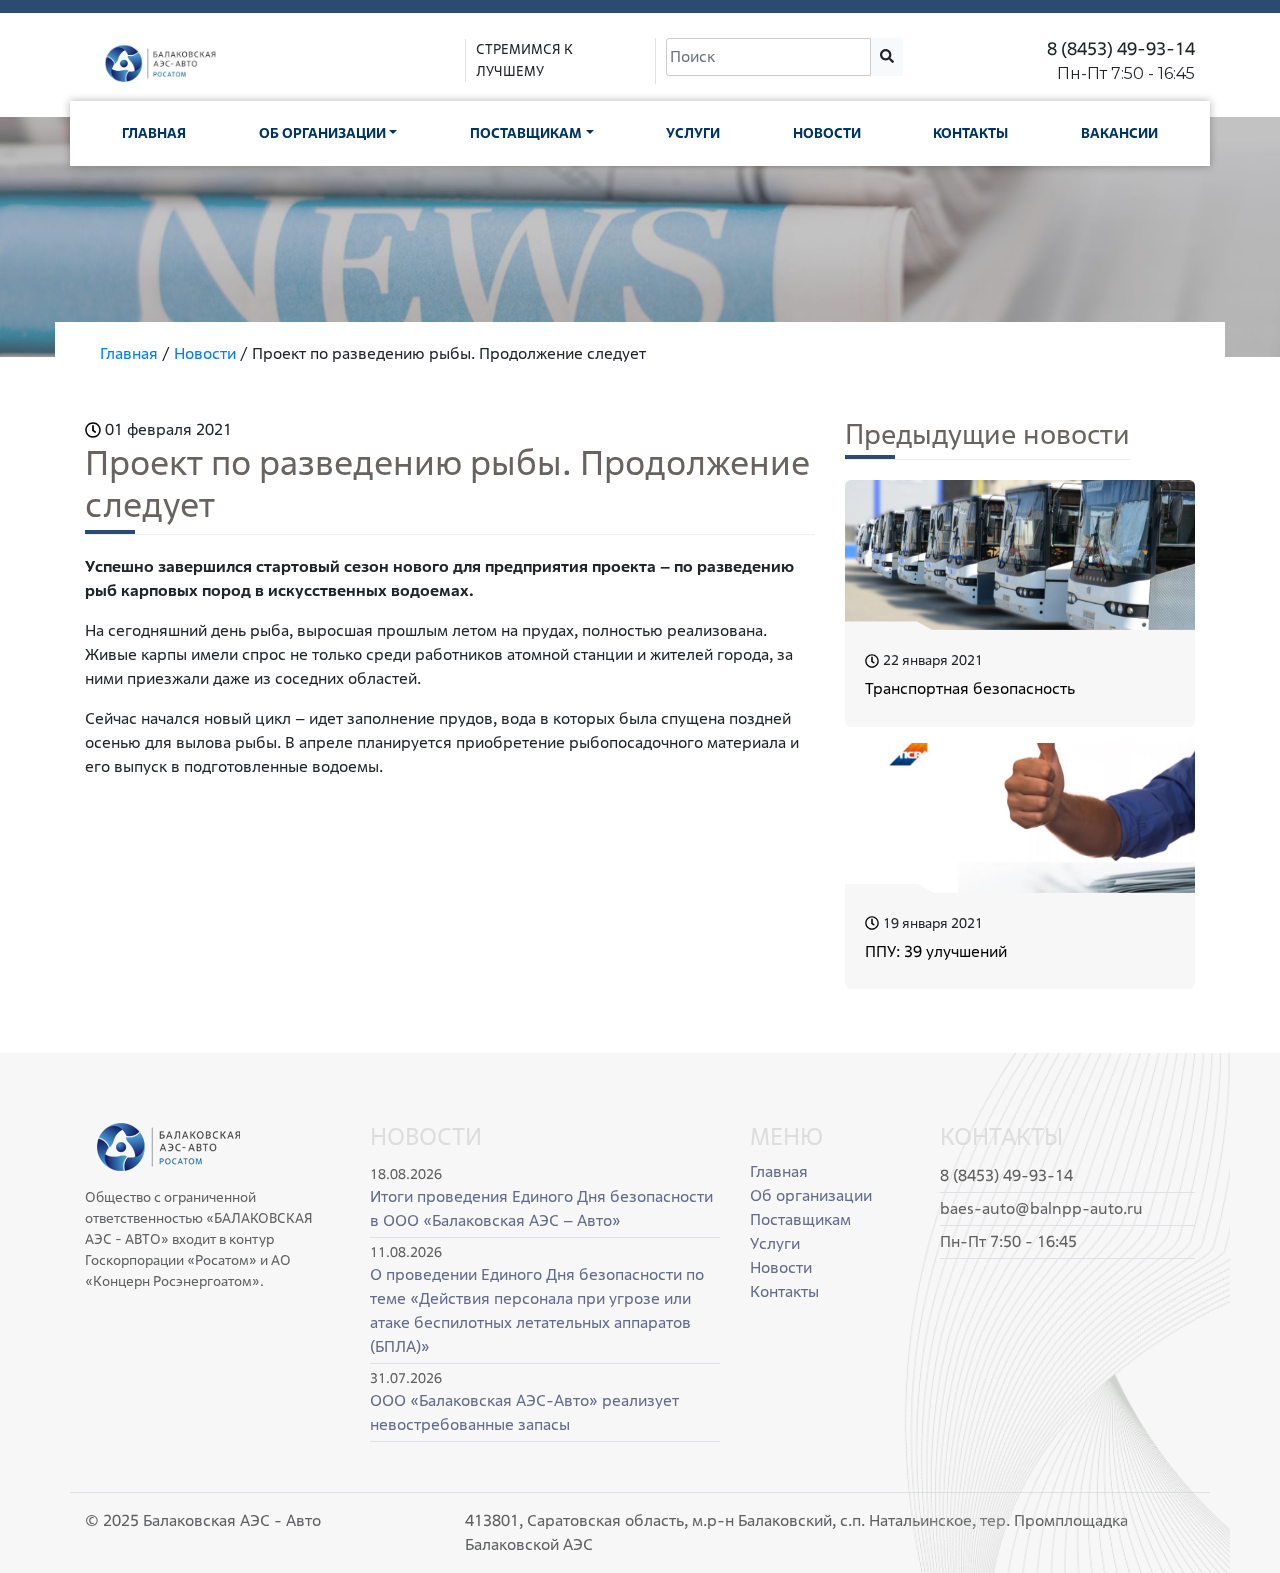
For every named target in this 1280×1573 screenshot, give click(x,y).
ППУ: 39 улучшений (936, 951)
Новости (827, 133)
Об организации (322, 133)
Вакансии (1119, 133)
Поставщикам (526, 133)
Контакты (970, 133)
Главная (154, 133)
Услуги (693, 133)
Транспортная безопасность (970, 688)
